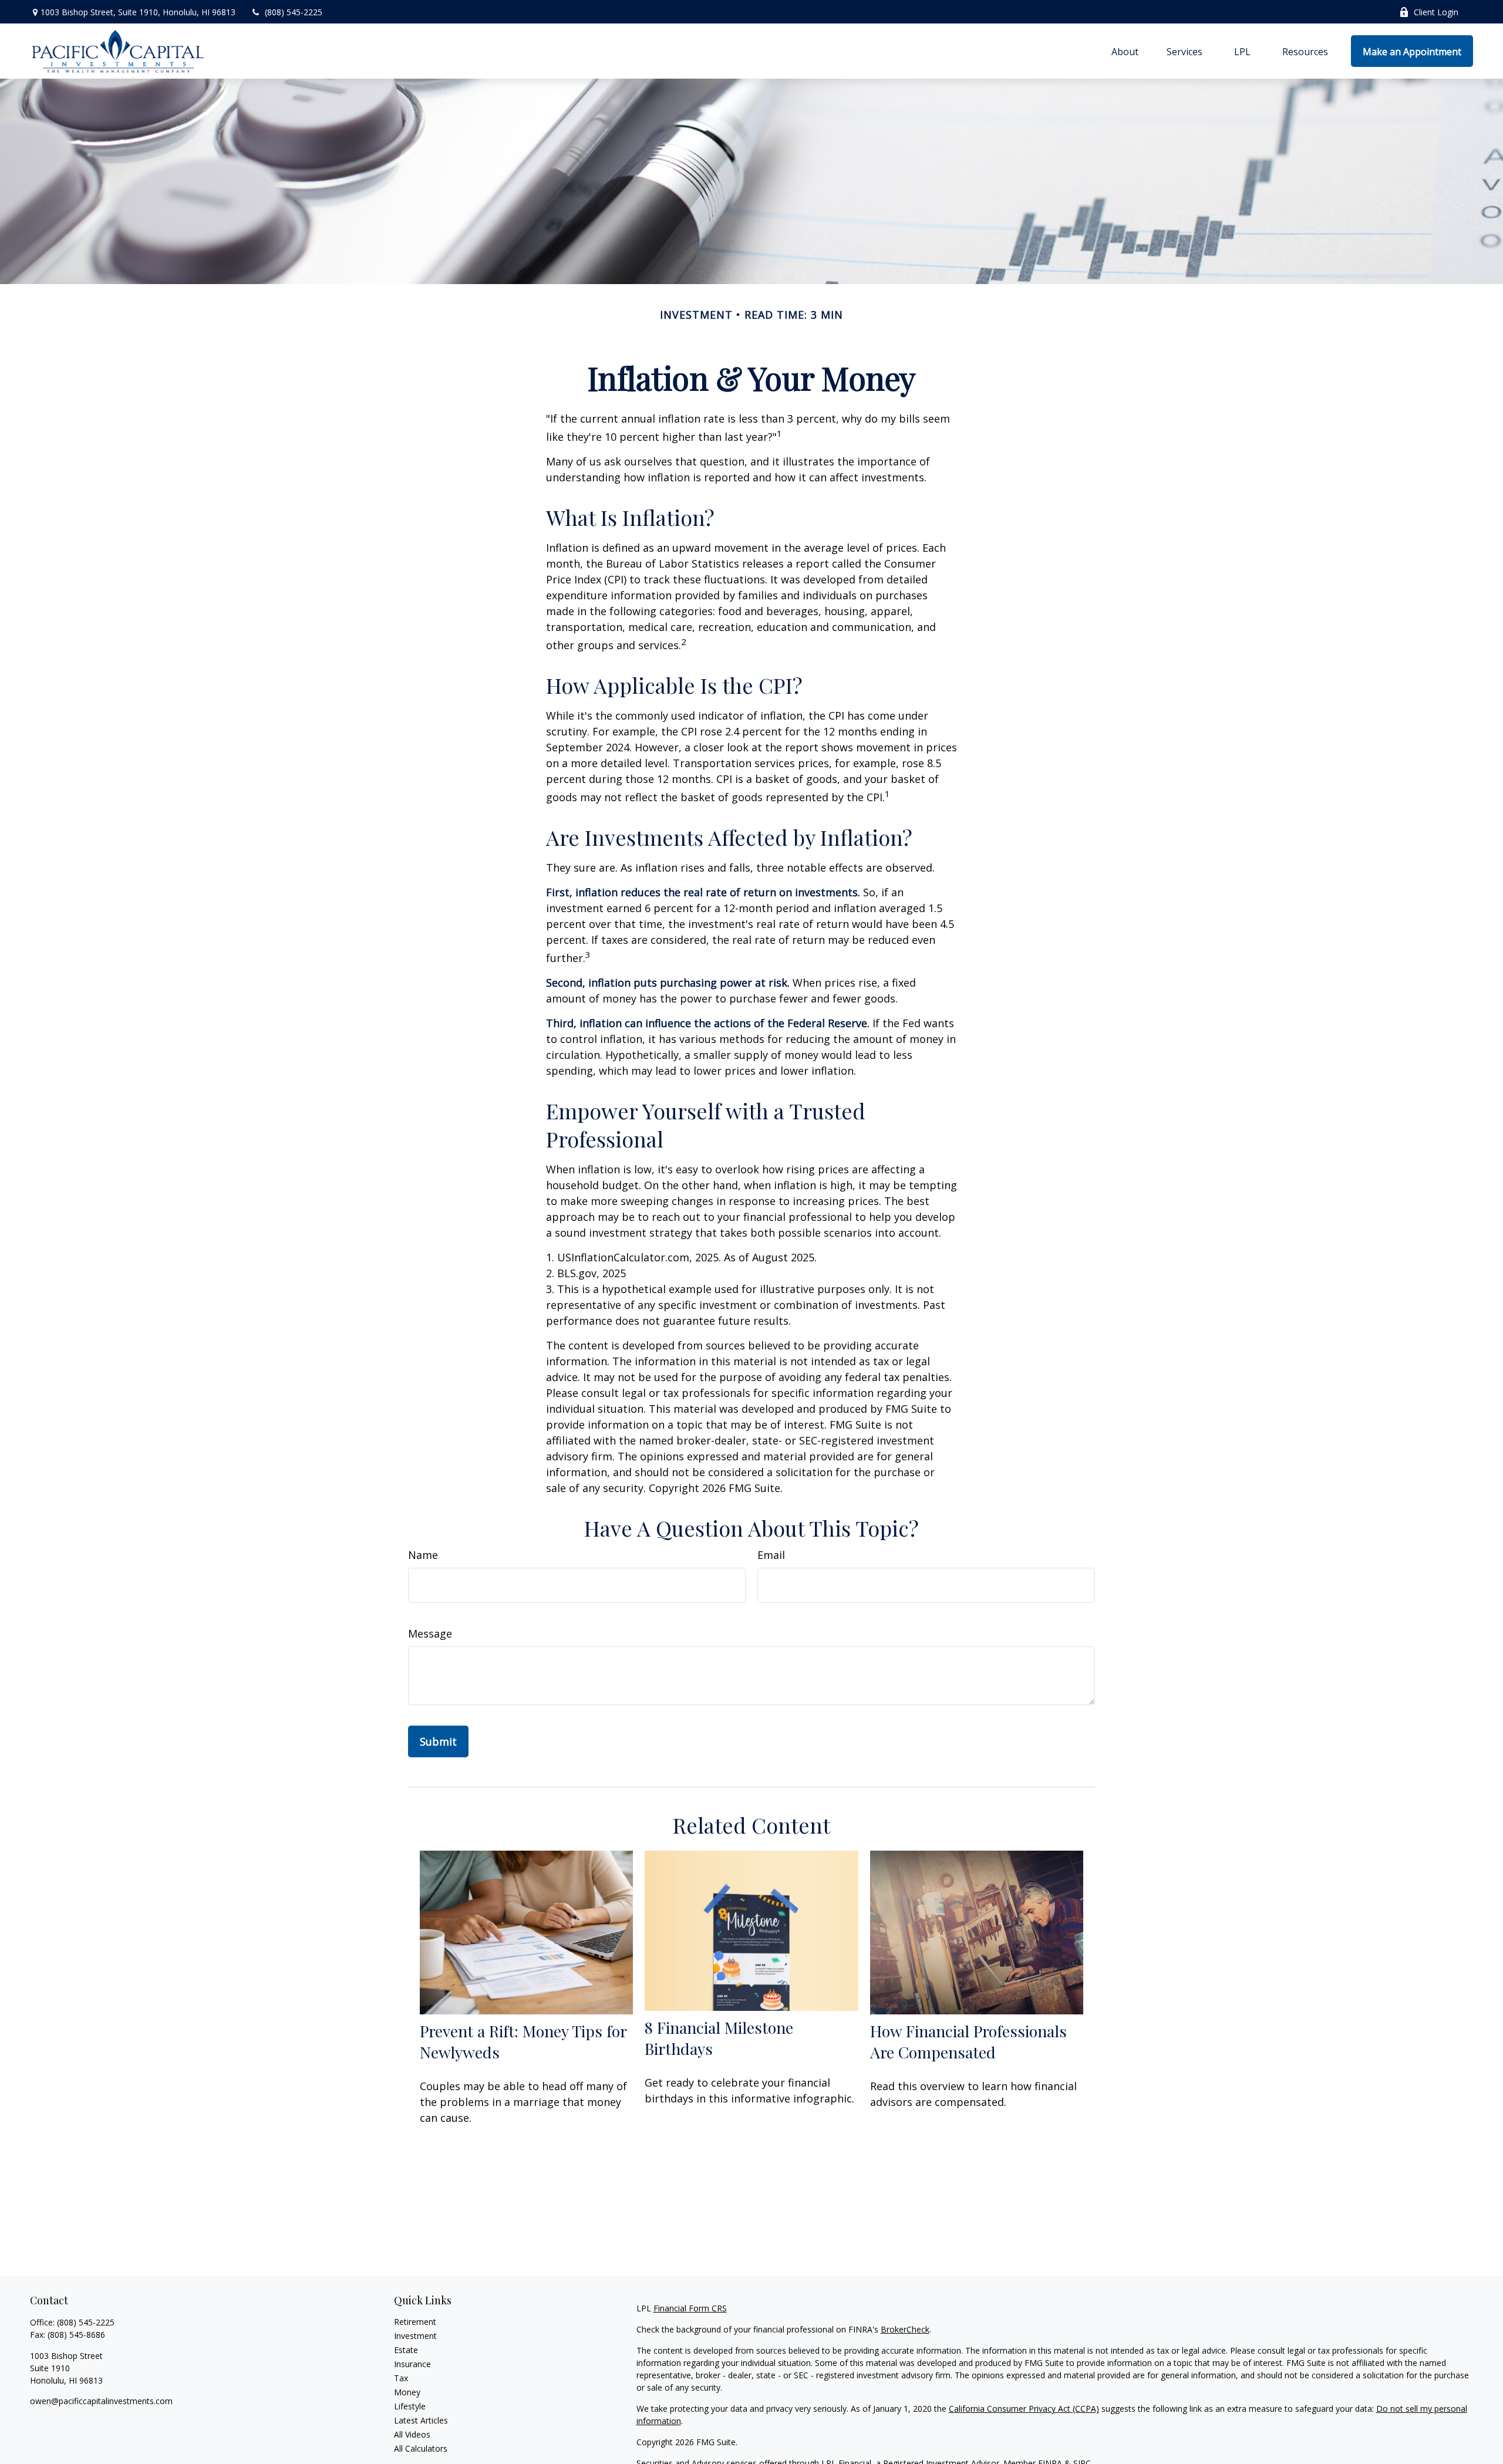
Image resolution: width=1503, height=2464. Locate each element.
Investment (415, 2336)
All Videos (412, 2434)
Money (407, 2392)
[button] (1125, 51)
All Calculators (421, 2448)
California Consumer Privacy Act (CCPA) (1024, 2409)
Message (430, 1633)
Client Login (1436, 12)
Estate (406, 2350)
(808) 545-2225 (294, 12)
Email (771, 1555)
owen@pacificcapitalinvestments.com (101, 2401)
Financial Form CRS (690, 2308)
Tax (401, 2378)
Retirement (415, 2322)
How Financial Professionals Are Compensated (968, 2041)
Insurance (412, 2364)
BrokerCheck (905, 2329)
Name (423, 1555)
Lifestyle (410, 2406)
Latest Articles (421, 2420)
